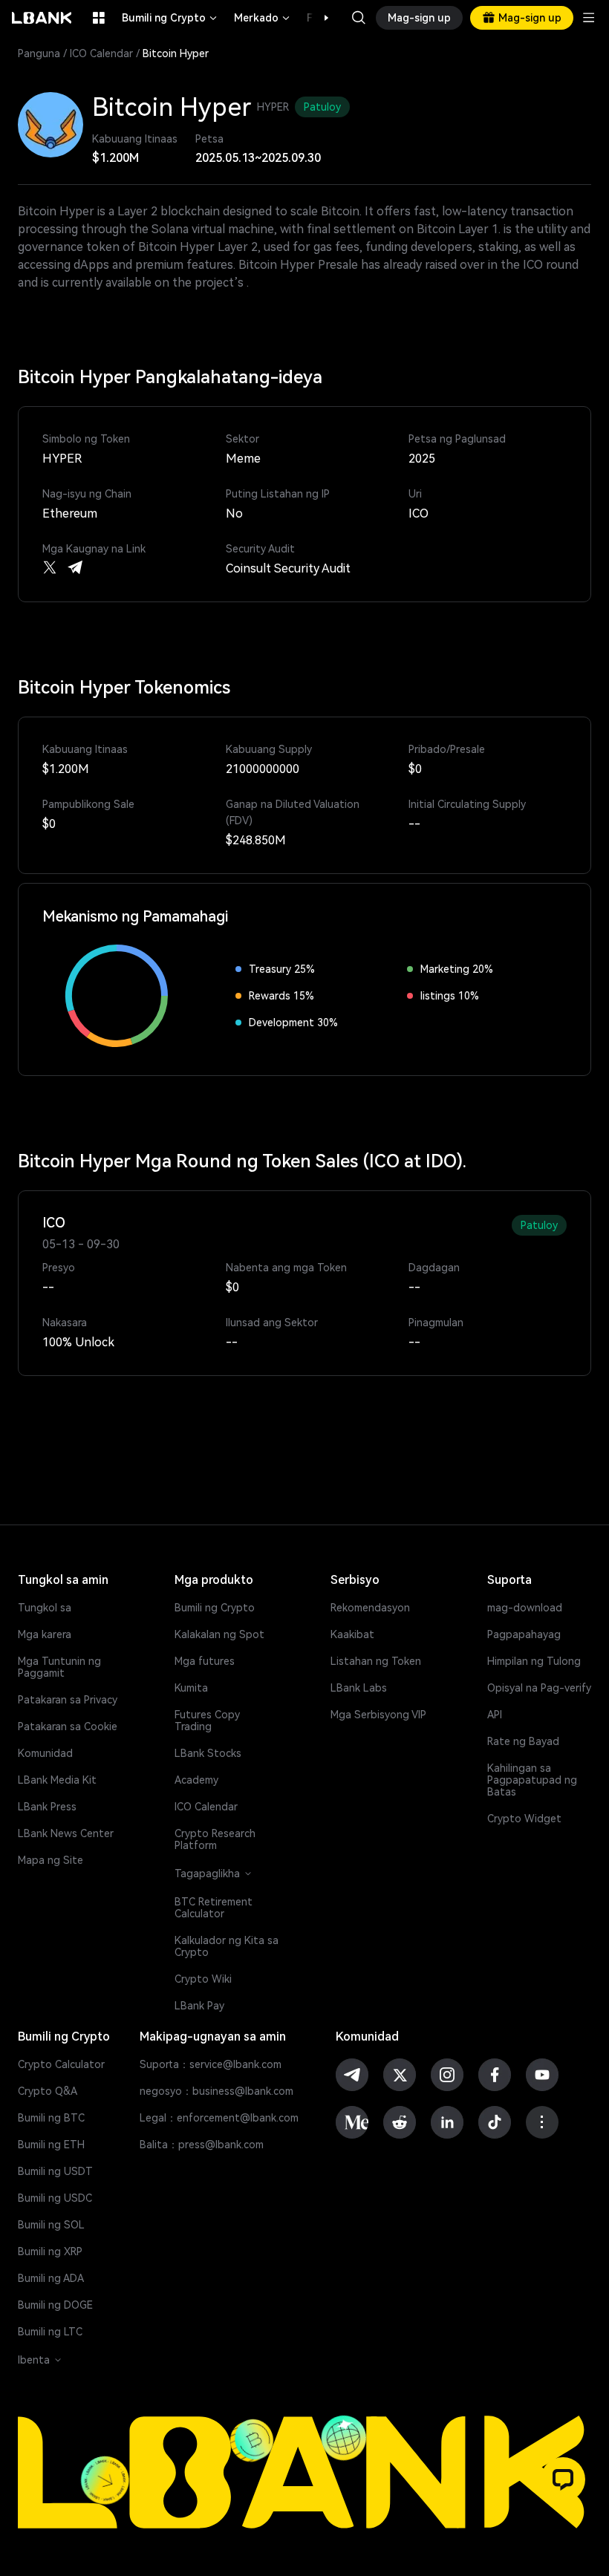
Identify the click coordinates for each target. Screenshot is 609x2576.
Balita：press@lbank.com (202, 2145)
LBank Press (47, 1807)
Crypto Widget (524, 1819)
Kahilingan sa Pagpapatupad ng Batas (532, 1780)
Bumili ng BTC (51, 2118)
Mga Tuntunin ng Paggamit (59, 1667)
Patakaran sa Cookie (68, 1726)
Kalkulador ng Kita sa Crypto (227, 1946)
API (495, 1715)
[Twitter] (50, 567)
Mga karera (45, 1634)
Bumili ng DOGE (55, 2305)
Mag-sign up (419, 18)
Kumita (191, 1688)
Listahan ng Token (376, 1661)
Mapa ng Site (51, 1860)
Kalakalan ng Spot (219, 1634)
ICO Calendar (101, 53)
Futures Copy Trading (207, 1721)
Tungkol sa (45, 1608)
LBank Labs (359, 1688)
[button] (319, 18)
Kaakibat (352, 1634)
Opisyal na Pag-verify (539, 1688)
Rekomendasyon (370, 1608)
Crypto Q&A (48, 2091)
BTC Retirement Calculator (214, 1908)
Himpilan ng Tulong (534, 1661)
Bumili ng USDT (55, 2171)
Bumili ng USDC (55, 2198)
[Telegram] (75, 567)
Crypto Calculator (61, 2064)
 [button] (359, 18)
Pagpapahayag (524, 1634)
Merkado (263, 18)
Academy (196, 1780)
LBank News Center (66, 1833)
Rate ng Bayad (523, 1741)
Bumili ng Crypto (170, 18)
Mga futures (205, 1661)
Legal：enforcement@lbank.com (219, 2118)
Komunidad (45, 1753)
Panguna (39, 53)
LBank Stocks (208, 1753)
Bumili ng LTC (50, 2332)
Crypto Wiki (203, 1979)
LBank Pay (199, 2006)
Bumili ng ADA (51, 2278)
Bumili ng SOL (51, 2225)
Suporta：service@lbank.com (211, 2064)
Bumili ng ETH (51, 2145)
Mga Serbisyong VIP (378, 1715)
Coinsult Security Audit (288, 568)
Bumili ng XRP (50, 2251)
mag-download (525, 1608)
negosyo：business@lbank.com (216, 2091)
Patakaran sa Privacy (68, 1700)
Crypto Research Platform (215, 1839)
